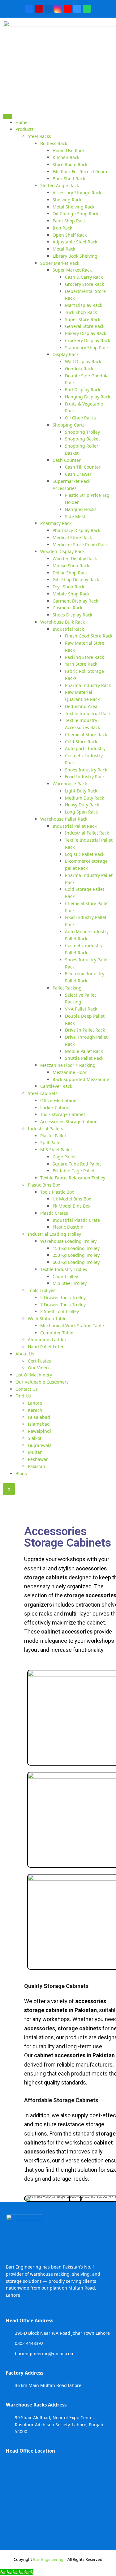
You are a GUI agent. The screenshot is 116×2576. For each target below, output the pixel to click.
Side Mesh (76, 516)
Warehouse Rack (70, 784)
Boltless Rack (54, 143)
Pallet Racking (67, 988)
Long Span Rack (81, 812)
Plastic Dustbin (68, 1227)
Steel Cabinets (43, 1093)
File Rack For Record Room (80, 172)
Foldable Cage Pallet (74, 1171)
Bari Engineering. (49, 2559)
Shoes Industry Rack (86, 770)
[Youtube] (68, 9)
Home (21, 122)
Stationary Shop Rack (87, 348)
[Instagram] (58, 9)
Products (25, 129)
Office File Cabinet (59, 1100)
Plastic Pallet (53, 1136)
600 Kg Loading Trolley (76, 1262)
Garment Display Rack (75, 601)
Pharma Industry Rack (88, 685)
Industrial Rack (68, 629)
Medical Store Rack (72, 537)
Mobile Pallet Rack (84, 1051)
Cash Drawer (78, 474)
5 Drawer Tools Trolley (63, 1297)
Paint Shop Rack (69, 221)
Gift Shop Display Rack (76, 580)
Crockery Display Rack (88, 340)
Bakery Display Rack (86, 333)
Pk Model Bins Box (71, 1206)
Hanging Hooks (81, 509)
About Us (25, 1354)
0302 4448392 (29, 2343)
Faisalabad (39, 1417)
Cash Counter (67, 460)
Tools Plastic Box (57, 1192)
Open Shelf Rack (70, 235)
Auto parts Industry (85, 748)
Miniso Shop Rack (71, 566)
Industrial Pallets (45, 1129)
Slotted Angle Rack (60, 185)
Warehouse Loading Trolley (68, 1241)
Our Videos (39, 1368)
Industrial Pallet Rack (75, 826)
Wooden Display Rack (62, 551)
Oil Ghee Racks (80, 418)
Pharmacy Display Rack (76, 530)
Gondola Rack (79, 369)
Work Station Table (47, 1318)
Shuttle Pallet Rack (84, 1058)
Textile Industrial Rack (88, 713)
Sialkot (35, 1438)
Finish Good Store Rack (89, 636)
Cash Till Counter (83, 467)
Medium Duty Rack (84, 798)
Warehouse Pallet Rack (64, 819)
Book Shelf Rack (69, 179)
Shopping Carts (69, 425)
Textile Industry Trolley (64, 1269)
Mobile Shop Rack (71, 594)
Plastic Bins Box (44, 1185)
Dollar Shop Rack (70, 573)
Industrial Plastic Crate (76, 1220)
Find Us (23, 1396)
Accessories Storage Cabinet (70, 1121)
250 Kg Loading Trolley (76, 1255)
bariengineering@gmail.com (45, 2353)
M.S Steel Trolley (70, 1283)
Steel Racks (39, 136)
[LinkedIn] (49, 9)
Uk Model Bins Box (72, 1199)
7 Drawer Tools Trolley (63, 1305)
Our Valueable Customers (42, 1382)
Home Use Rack (69, 150)
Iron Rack (62, 228)
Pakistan (37, 1466)
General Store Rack (85, 326)
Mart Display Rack (84, 305)
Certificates (39, 1361)
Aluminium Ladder (47, 1340)
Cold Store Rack (81, 742)
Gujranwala (40, 1445)
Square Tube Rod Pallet (77, 1164)
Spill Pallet (51, 1142)
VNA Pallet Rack (81, 1009)
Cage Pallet (64, 1157)
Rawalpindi (39, 1431)
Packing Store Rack (84, 657)
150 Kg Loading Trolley (76, 1248)
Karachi (36, 1410)
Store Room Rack (70, 164)
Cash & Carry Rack (84, 277)
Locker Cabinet (56, 1108)
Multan (35, 1452)
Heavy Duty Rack (82, 805)
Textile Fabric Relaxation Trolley (73, 1178)
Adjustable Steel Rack (75, 242)
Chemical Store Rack (86, 734)
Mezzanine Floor (70, 1072)
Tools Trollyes (42, 1290)
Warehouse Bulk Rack (62, 622)
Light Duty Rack (81, 791)
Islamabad (39, 1424)
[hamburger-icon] (8, 116)
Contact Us (27, 1389)
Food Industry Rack (85, 777)
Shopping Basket (82, 439)
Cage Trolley (65, 1276)
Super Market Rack (60, 263)
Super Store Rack (83, 319)
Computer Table (57, 1333)
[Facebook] (29, 9)
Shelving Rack (67, 200)
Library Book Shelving (75, 256)
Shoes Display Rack (72, 615)
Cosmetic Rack (67, 608)
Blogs (21, 1473)
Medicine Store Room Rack (80, 545)
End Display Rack (83, 390)
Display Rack (66, 354)
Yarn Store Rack (81, 664)
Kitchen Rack (66, 157)
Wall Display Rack (83, 361)
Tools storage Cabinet (63, 1114)
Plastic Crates (54, 1213)
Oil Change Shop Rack (75, 214)
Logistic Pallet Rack (85, 854)
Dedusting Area (81, 706)
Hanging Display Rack (88, 397)
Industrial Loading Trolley (54, 1234)
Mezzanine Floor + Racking (68, 1065)
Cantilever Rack (56, 1086)
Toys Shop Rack (68, 587)
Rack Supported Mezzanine (81, 1079)
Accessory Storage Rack (77, 193)
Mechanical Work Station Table (72, 1326)
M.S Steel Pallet (56, 1150)
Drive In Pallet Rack (85, 1030)
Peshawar (38, 1459)
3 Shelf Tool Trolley (60, 1311)
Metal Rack (64, 249)
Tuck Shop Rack (81, 312)
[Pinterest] (39, 9)
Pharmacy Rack (56, 523)
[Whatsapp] (87, 9)
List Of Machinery (34, 1375)
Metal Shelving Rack (73, 207)
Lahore (35, 1403)
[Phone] (77, 9)
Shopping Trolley (82, 432)
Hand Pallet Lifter (46, 1347)
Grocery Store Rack (84, 284)
